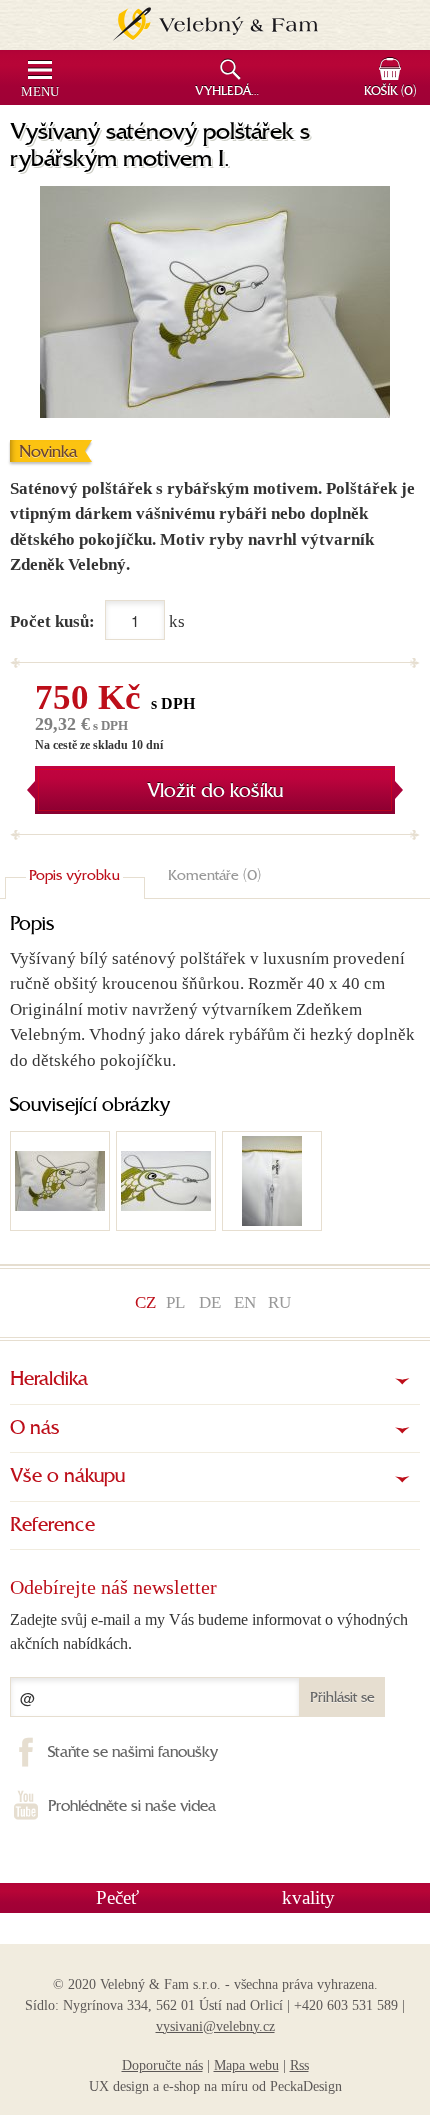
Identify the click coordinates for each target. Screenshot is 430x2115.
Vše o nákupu (67, 1477)
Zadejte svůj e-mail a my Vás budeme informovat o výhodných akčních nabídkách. (209, 1631)
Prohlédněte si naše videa (132, 1807)
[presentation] (75, 877)
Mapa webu (246, 2065)
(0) (390, 92)
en (245, 1302)
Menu (40, 92)
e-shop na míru (205, 2086)
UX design (119, 2086)
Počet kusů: (52, 621)
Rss (299, 2065)
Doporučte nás (162, 2065)
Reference (52, 1526)
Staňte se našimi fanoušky (133, 1753)
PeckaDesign (306, 2086)
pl (175, 1302)
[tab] (75, 877)
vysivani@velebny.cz (215, 2026)
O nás (35, 1429)
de (210, 1302)
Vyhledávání (232, 92)
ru (279, 1302)
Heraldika (49, 1380)
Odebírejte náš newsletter (113, 1587)
